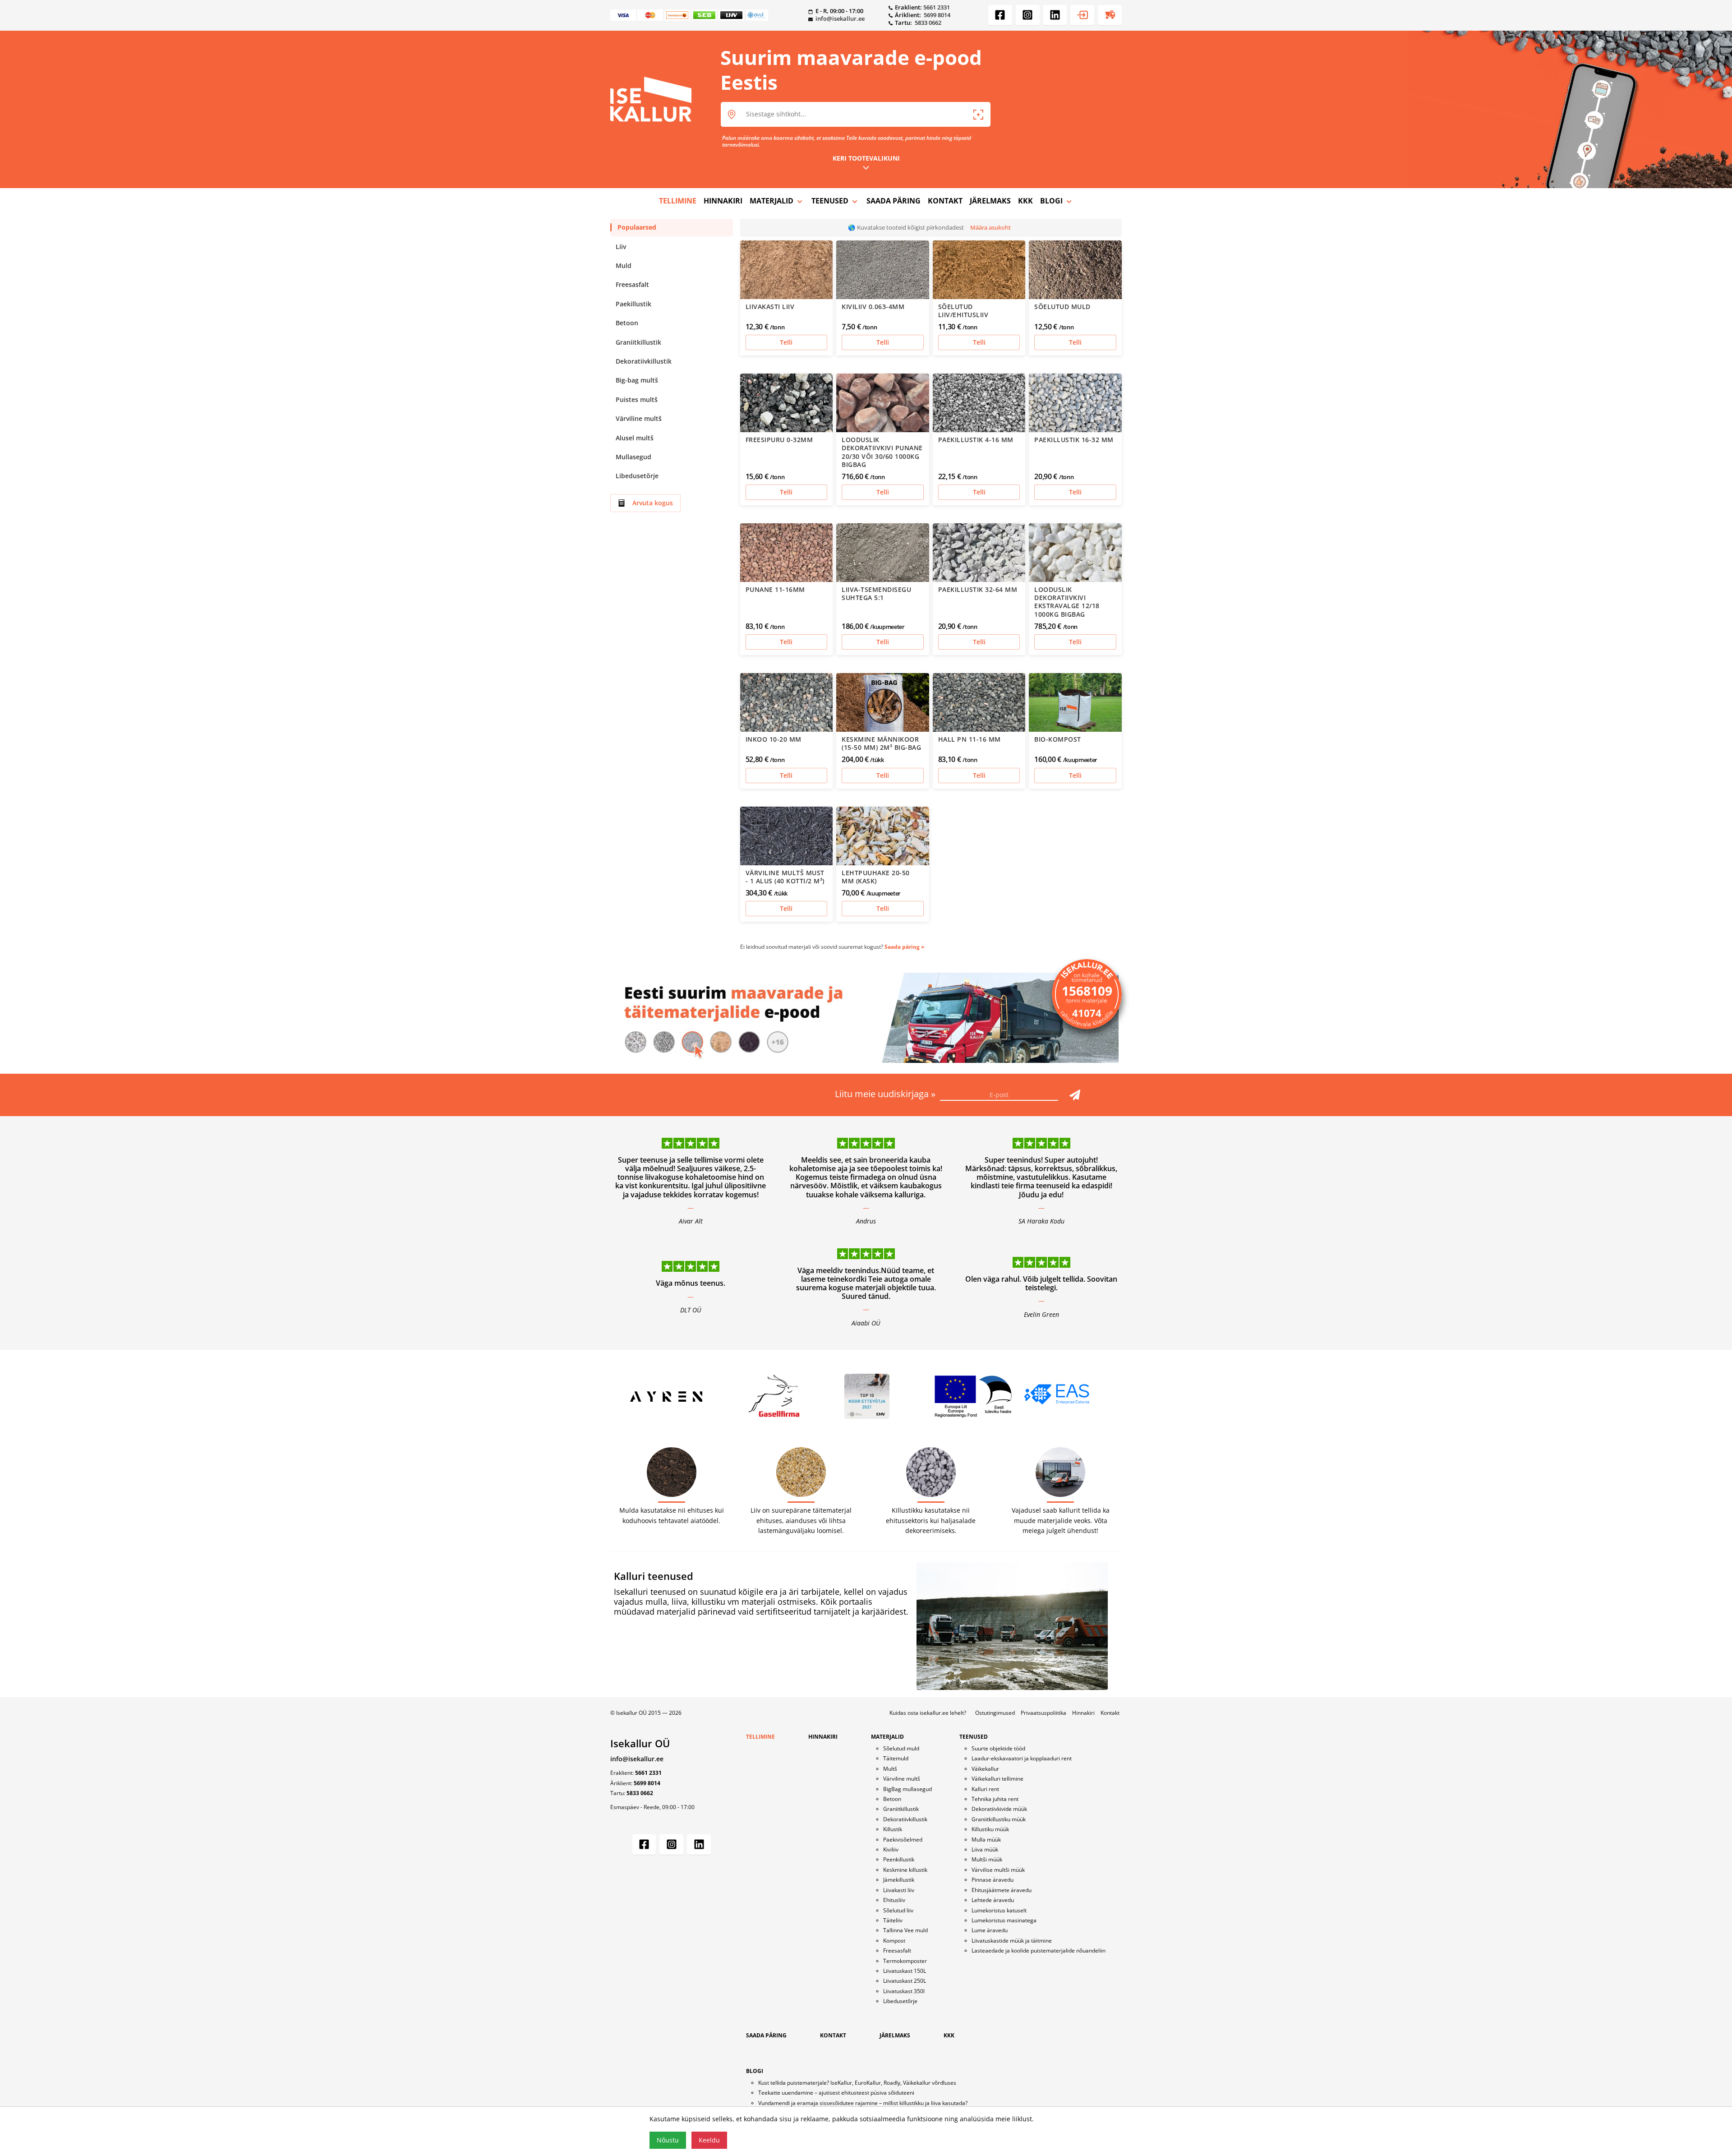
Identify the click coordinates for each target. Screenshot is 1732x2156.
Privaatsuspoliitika (1043, 1713)
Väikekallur (985, 1769)
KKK (1025, 201)
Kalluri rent (985, 1789)
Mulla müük (986, 1840)
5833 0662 (928, 23)
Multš (890, 1769)
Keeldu (709, 2140)
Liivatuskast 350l (904, 1991)
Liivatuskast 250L (905, 1981)
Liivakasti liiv (899, 1890)
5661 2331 (937, 7)
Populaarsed (637, 227)
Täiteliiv (893, 1920)
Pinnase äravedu (993, 1880)
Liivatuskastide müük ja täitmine (1012, 1941)
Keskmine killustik (905, 1870)
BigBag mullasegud (907, 1789)
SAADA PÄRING (894, 201)
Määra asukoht (990, 227)
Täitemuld (896, 1758)
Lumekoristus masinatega (1004, 1920)
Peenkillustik (899, 1859)
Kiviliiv (891, 1849)
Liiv (621, 247)
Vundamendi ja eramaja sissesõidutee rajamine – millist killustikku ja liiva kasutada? (863, 2103)
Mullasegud (633, 457)
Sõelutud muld (901, 1748)
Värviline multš (639, 418)
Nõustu (668, 2140)
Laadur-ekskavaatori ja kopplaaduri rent (1022, 1758)
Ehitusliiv (894, 1900)
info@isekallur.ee (840, 18)
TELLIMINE (678, 201)
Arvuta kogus (653, 503)
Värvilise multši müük (998, 1870)
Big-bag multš (637, 380)
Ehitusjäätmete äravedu (1002, 1890)
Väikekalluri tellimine (997, 1779)
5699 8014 (937, 15)
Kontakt (1110, 1713)
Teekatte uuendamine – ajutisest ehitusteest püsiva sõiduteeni (836, 2093)
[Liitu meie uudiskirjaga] (1075, 1095)
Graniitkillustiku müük (999, 1819)
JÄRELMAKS (990, 201)
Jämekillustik (899, 1880)
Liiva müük (985, 1849)
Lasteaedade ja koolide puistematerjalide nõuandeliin (1039, 1951)
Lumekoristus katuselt (999, 1910)
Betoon (627, 323)
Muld (624, 265)
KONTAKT (945, 201)
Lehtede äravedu (993, 1900)
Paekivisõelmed (903, 1840)
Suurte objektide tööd (998, 1748)
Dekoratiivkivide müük (999, 1809)
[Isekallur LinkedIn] (1055, 15)
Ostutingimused (995, 1713)
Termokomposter (905, 1961)
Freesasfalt (632, 284)
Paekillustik (633, 304)
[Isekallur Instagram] (1028, 15)
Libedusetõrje (637, 476)
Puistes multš (637, 399)
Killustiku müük (990, 1829)
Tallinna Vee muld (905, 1930)
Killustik (893, 1829)
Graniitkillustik (638, 342)
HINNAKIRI (723, 201)
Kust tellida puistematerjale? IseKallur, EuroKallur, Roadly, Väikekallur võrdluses (857, 2083)
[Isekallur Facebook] (1000, 15)
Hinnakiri (1083, 1713)
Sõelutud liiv (898, 1910)
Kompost (894, 1941)
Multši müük (987, 1859)
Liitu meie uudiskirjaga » (886, 1094)
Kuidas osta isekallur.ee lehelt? (928, 1713)
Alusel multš (635, 438)
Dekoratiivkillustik (644, 361)
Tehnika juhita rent (995, 1799)
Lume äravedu (990, 1930)
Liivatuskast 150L (905, 1971)
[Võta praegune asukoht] (978, 115)
